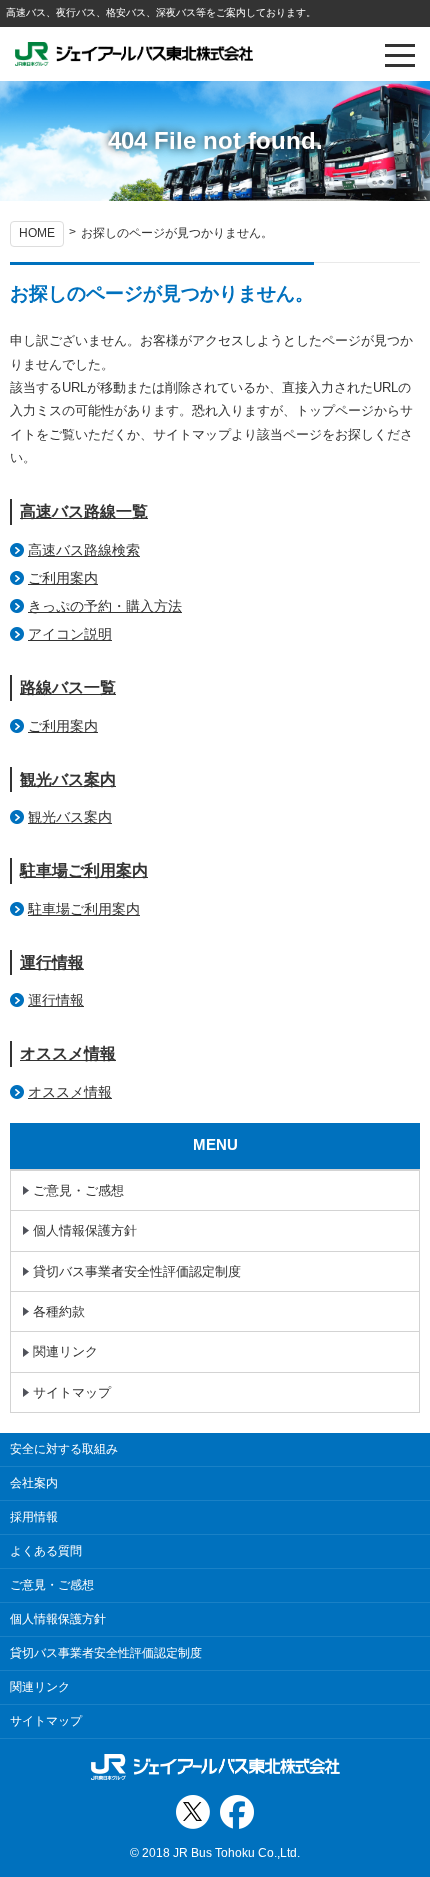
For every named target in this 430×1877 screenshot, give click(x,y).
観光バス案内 (68, 779)
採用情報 (34, 1517)
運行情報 (52, 962)
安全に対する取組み (64, 1449)
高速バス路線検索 (84, 550)
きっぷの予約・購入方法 (105, 606)
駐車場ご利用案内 (84, 870)
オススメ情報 (68, 1053)
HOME (37, 233)
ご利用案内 (63, 578)
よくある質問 (46, 1551)
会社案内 (34, 1483)
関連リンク (65, 1351)
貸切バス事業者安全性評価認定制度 (137, 1271)
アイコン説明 (70, 634)
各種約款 (59, 1311)
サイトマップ (72, 1392)
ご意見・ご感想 (78, 1190)
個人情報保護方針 (85, 1230)
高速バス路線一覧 (84, 511)
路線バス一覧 (68, 687)
